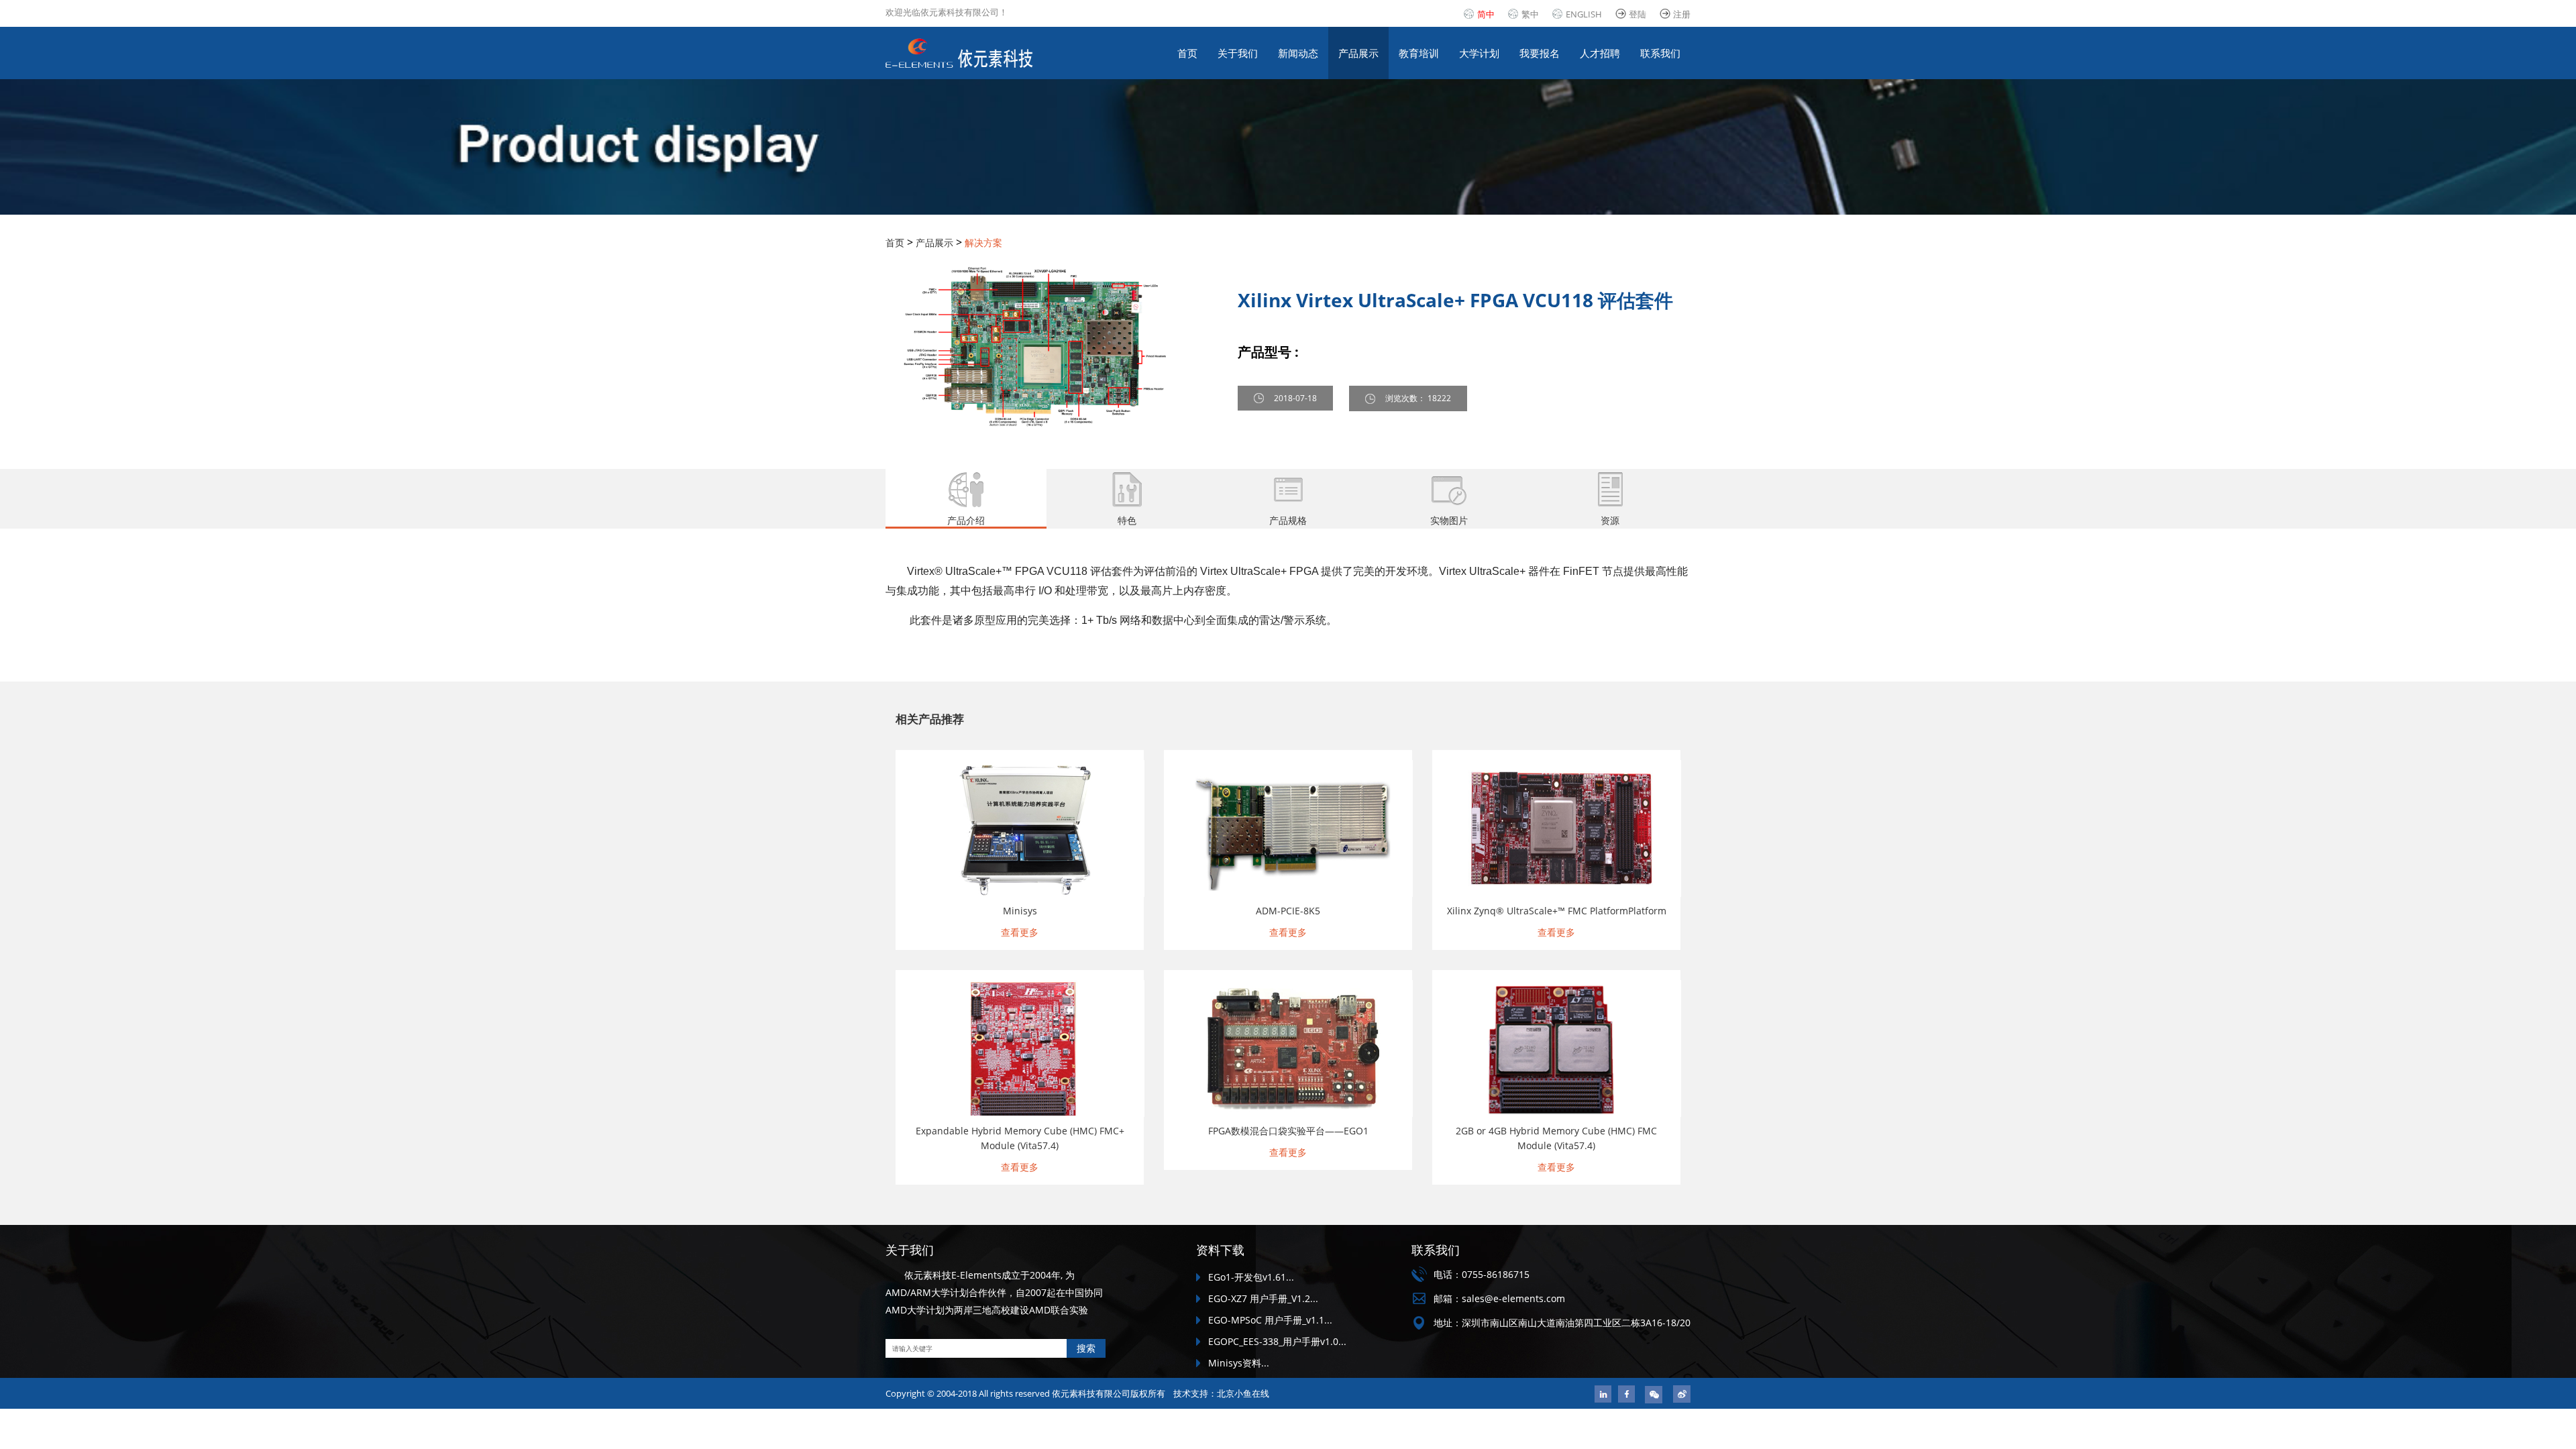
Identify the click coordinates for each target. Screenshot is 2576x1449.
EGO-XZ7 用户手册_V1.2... (1263, 1298)
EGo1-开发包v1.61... (1251, 1277)
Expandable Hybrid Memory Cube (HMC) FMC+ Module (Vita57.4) (1020, 1138)
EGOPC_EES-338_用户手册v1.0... (1277, 1341)
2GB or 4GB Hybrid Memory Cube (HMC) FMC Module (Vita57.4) (1556, 1138)
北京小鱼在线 (1243, 1393)
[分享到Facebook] (1626, 1394)
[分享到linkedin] (1603, 1394)
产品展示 (1358, 53)
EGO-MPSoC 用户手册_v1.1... (1270, 1320)
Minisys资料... (1239, 1363)
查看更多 (1020, 932)
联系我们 (1660, 53)
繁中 (1530, 14)
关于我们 (1238, 53)
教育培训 (1419, 53)
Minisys (1020, 911)
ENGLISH (1584, 14)
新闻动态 (1298, 53)
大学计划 (1479, 53)
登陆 (1638, 14)
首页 (1187, 53)
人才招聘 (1600, 53)
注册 (1682, 14)
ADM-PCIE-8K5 (1288, 911)
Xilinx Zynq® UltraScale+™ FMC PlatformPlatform (1557, 911)
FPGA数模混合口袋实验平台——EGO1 (1288, 1131)
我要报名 (1540, 53)
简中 (1486, 14)
